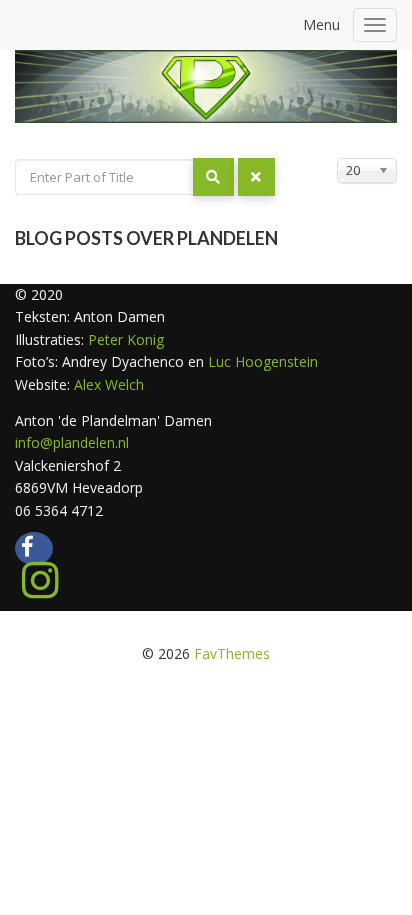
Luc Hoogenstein (263, 361)
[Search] (213, 177)
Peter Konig (124, 339)
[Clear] (256, 177)
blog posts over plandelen (146, 238)
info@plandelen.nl (72, 442)
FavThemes (232, 653)
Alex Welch (109, 384)
